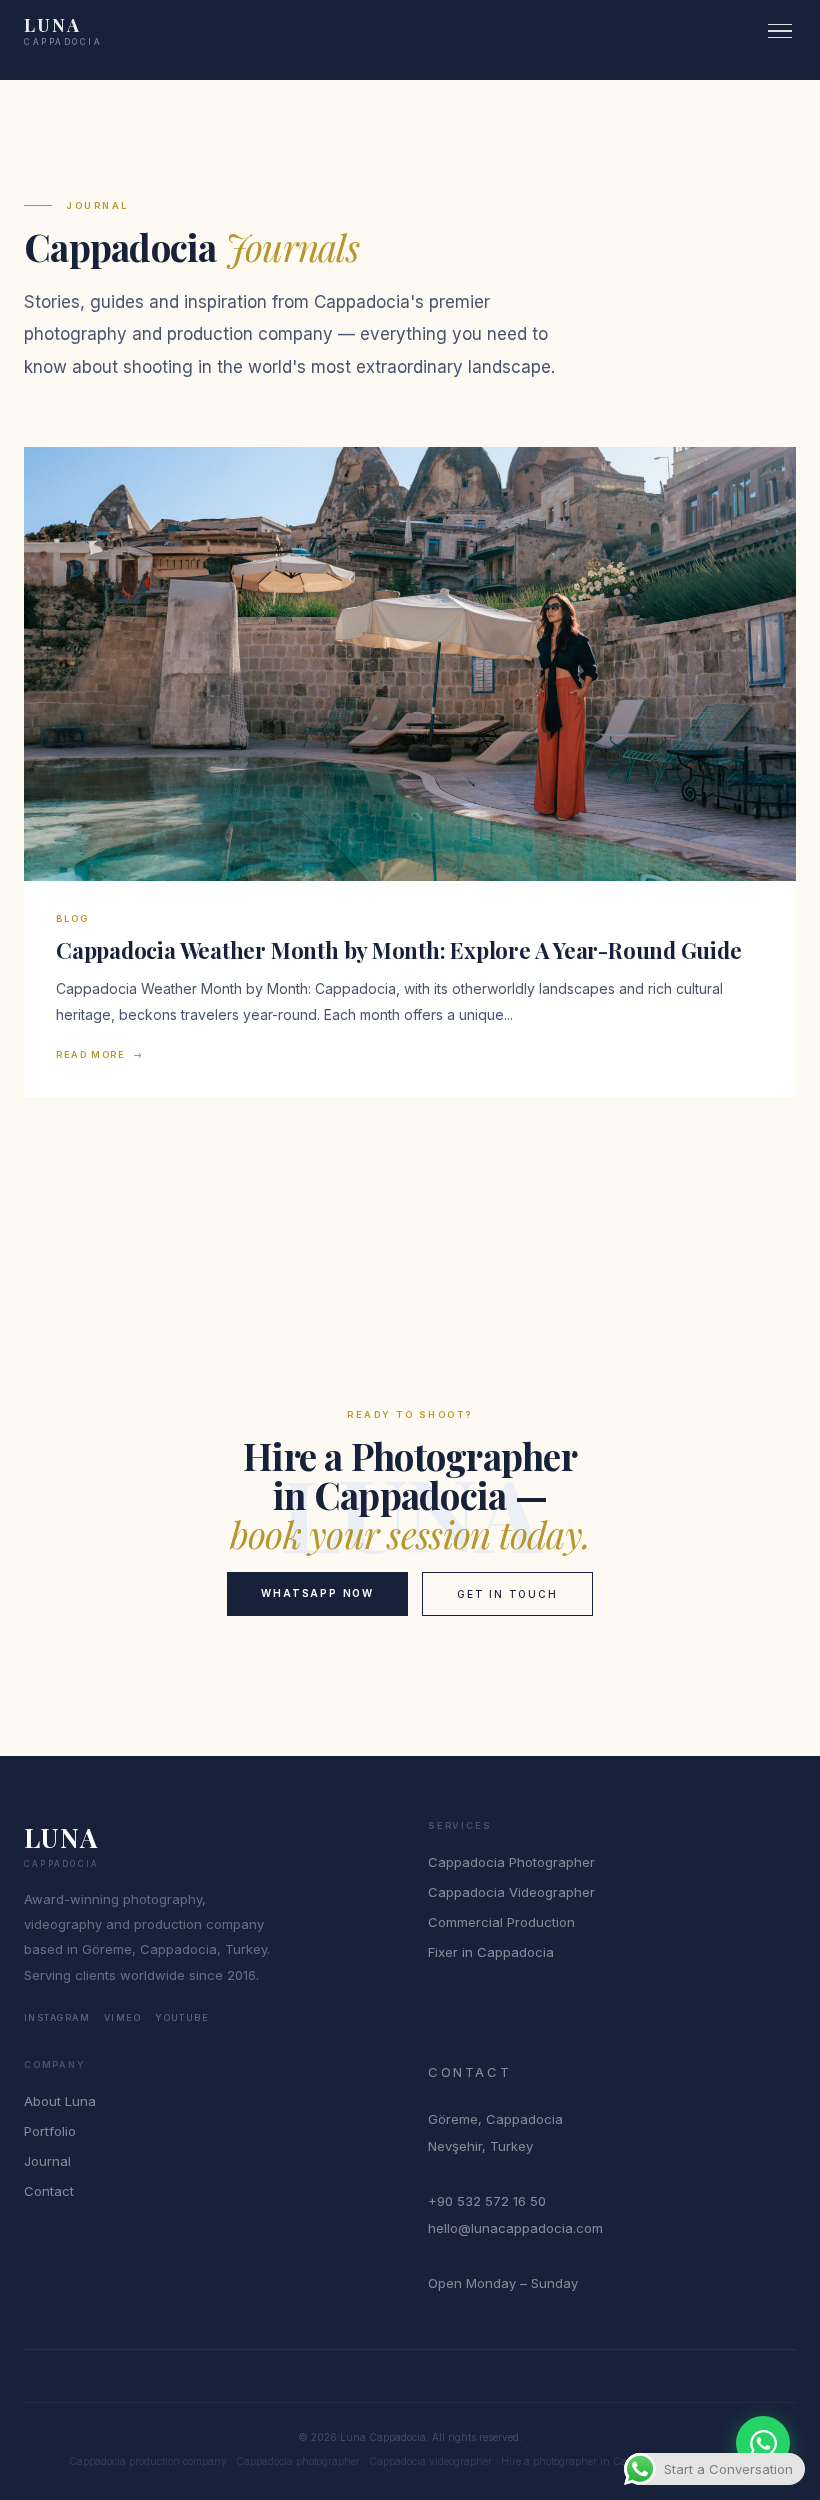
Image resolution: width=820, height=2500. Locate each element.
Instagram (57, 2017)
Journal (47, 2161)
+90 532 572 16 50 (487, 2201)
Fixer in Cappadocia (491, 1952)
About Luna (60, 2101)
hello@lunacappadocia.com (515, 2228)
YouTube (182, 2017)
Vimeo (122, 2017)
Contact (49, 2191)
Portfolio (50, 2131)
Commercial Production (501, 1922)
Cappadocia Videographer (511, 1892)
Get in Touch (507, 1594)
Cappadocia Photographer (511, 1862)
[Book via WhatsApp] (763, 2443)
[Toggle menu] (780, 31)
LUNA (63, 31)
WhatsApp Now (317, 1593)
